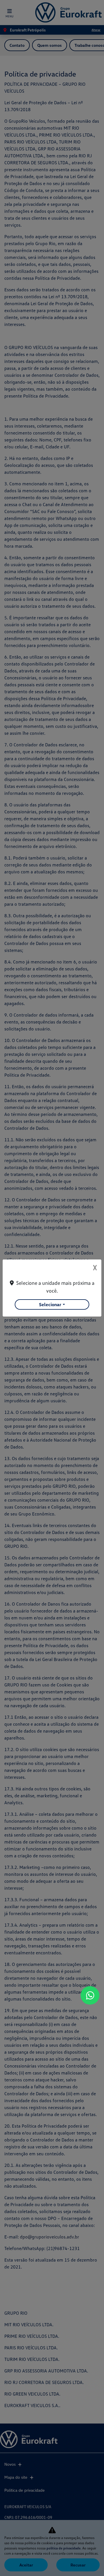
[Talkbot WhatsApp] (90, 1995)
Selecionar (50, 1304)
